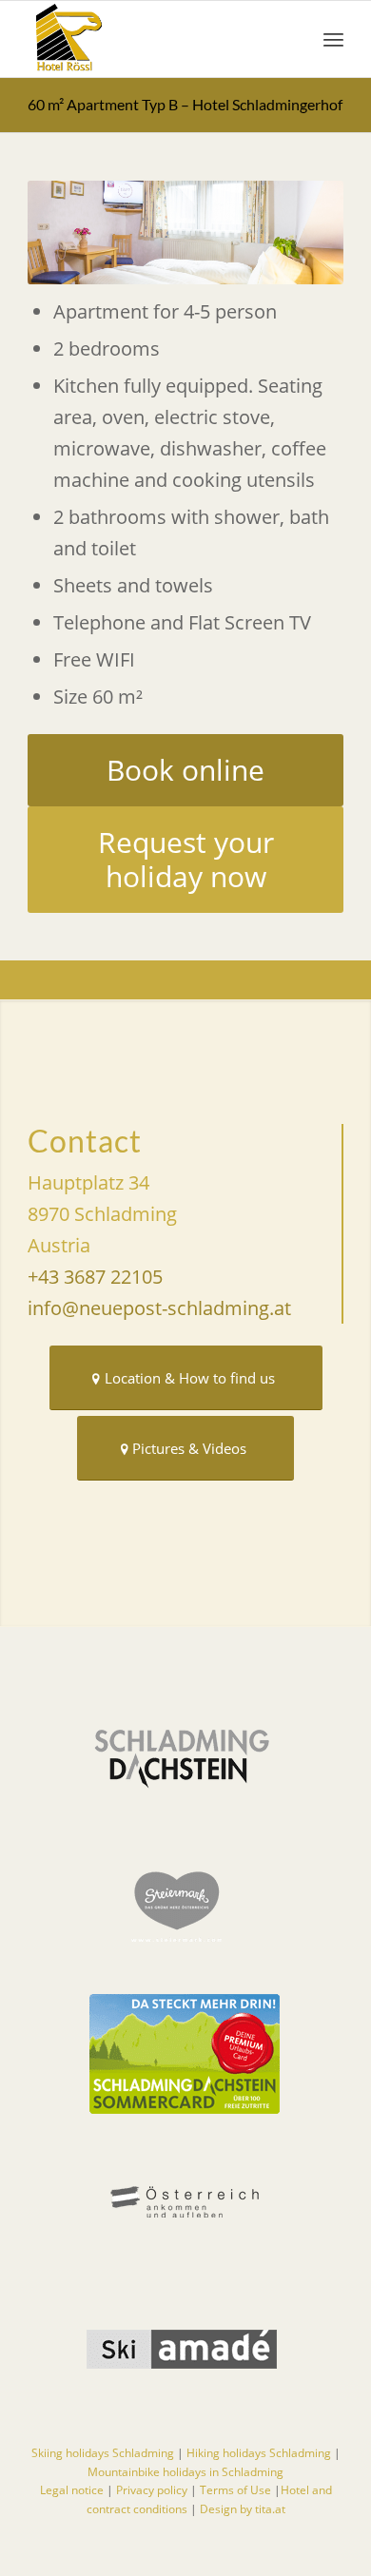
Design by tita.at (243, 2509)
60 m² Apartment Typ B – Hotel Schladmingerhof (185, 104)
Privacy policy (152, 2490)
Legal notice (72, 2490)
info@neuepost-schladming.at (159, 1308)
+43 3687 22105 (95, 1277)
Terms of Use (237, 2490)
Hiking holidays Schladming (259, 2453)
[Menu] (333, 39)
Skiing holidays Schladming (103, 2453)
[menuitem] (333, 39)
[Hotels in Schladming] (154, 39)
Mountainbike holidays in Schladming (185, 2472)
